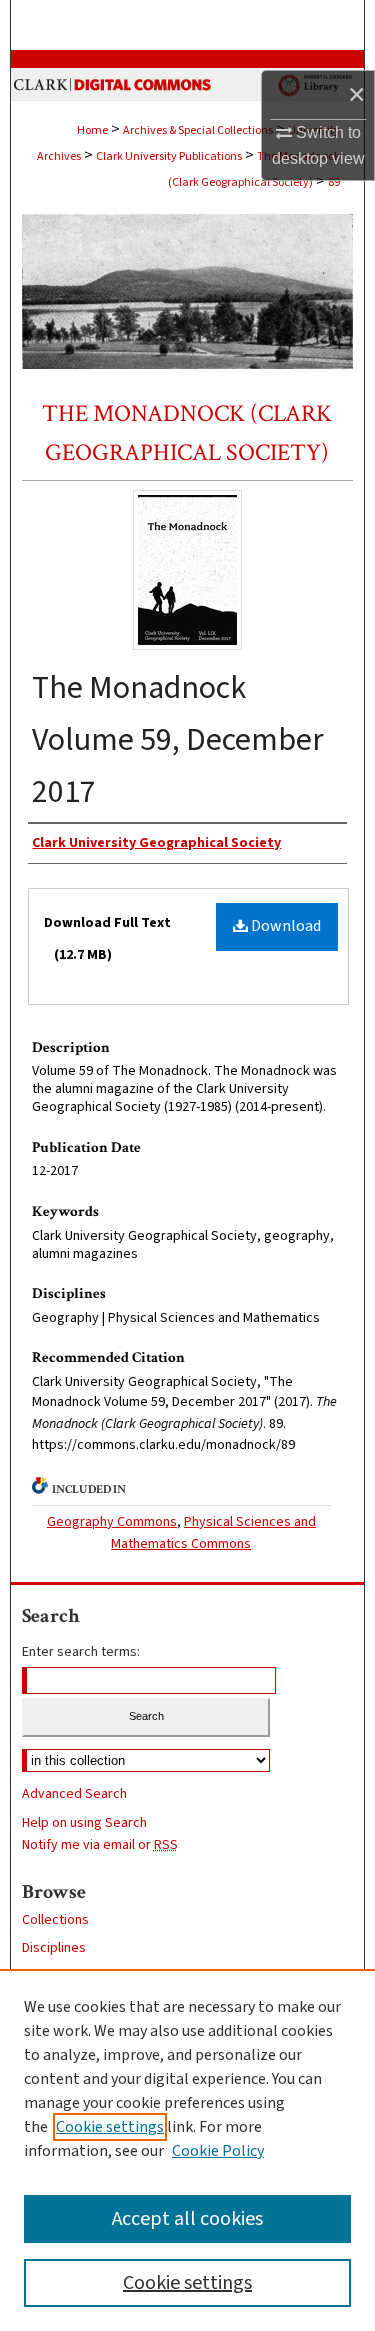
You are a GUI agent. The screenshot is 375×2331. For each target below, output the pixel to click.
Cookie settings (110, 2127)
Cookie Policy (218, 2151)
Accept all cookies (187, 2219)
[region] (187, 2150)
